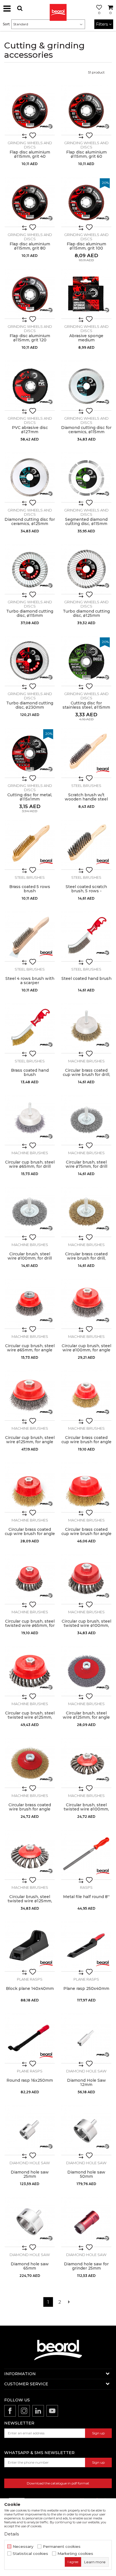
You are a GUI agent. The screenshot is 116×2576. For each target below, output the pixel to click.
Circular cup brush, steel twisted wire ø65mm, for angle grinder (30, 1626)
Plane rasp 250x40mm (86, 1989)
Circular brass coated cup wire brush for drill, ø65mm (86, 1075)
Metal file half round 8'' (86, 1897)
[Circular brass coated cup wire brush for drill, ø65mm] (86, 1028)
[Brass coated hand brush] (30, 1028)
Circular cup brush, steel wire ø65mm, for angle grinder (30, 1350)
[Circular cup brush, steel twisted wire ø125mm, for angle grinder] (30, 1671)
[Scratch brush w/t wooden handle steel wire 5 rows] (86, 753)
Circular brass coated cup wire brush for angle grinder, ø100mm (30, 1534)
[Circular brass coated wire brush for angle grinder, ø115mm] (30, 1763)
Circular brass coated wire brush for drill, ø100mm (86, 1258)
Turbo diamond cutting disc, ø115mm (30, 613)
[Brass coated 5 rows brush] (30, 845)
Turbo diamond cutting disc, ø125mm (86, 613)
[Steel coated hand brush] (86, 936)
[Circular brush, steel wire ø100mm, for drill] (30, 1212)
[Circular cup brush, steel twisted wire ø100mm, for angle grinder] (86, 1579)
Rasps (86, 1887)
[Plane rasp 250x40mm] (86, 1946)
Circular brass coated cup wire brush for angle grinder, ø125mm (86, 1534)
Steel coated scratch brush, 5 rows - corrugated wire (86, 891)
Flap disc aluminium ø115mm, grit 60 (86, 154)
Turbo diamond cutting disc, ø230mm (30, 705)
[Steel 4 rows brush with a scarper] (30, 936)
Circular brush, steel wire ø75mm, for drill (86, 1164)
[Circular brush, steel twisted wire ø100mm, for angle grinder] (86, 1763)
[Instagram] (24, 2411)
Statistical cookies (30, 2554)
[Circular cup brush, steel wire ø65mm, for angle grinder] (30, 1304)
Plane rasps (30, 1979)
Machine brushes (86, 1061)
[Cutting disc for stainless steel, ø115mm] (86, 661)
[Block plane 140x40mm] (30, 1946)
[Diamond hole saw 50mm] (86, 2130)
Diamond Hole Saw (86, 2071)
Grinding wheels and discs (30, 145)
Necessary (23, 2547)
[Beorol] (58, 8)
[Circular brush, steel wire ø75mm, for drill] (86, 1120)
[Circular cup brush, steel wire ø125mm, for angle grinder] (30, 1395)
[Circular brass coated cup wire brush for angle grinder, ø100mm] (30, 1487)
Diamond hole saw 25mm (30, 2174)
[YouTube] (52, 2411)
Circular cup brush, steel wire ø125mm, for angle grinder (30, 1442)
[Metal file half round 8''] (86, 1855)
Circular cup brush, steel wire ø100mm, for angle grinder (86, 1350)
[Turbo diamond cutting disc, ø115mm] (30, 569)
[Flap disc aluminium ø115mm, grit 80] (30, 202)
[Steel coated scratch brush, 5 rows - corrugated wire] (86, 845)
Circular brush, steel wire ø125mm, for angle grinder (86, 1717)
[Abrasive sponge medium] (86, 294)
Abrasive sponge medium (86, 338)
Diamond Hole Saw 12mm (86, 2083)
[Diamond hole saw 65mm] (30, 2222)
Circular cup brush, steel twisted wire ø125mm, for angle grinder (30, 1717)
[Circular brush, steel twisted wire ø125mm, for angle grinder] (30, 1855)
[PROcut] (46, 126)
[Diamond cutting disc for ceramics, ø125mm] (30, 477)
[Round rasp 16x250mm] (30, 2038)
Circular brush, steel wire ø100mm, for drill (30, 1256)
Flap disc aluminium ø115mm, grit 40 (30, 154)
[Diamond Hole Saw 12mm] (86, 2038)
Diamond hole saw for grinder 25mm (86, 2266)
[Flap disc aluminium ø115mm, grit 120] (30, 294)
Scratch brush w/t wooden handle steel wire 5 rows (86, 799)
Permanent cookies (62, 2547)
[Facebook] (10, 2411)
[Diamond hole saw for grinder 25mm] (86, 2222)
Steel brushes (86, 786)
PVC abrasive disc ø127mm (30, 430)
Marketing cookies (75, 2554)
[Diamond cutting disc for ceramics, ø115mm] (86, 385)
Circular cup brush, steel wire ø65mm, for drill (30, 1164)
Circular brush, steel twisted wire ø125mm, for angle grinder (30, 1901)
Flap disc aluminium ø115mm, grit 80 (30, 246)
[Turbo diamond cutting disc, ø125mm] (86, 569)
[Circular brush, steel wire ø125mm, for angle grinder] (86, 1671)
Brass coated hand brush (30, 1073)
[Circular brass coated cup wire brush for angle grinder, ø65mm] (86, 1395)
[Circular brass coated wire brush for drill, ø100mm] (86, 1212)
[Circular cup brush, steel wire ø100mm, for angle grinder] (86, 1304)
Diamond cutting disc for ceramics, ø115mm (86, 430)
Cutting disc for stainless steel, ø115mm (86, 705)
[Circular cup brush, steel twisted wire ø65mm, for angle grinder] (30, 1579)
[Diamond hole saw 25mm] (30, 2130)
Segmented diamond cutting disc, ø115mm (86, 522)
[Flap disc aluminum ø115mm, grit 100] (86, 202)
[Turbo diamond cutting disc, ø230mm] (30, 661)
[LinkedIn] (38, 2411)
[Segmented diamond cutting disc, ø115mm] (86, 477)
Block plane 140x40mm (30, 1989)
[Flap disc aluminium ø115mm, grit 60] (86, 110)
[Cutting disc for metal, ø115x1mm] (30, 753)
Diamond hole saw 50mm (86, 2174)
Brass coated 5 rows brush (30, 889)
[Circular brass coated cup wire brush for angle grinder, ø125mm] (86, 1487)
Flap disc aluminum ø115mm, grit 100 (86, 246)
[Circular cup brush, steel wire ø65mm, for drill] (30, 1120)
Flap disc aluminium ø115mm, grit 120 (30, 338)
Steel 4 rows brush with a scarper (30, 981)
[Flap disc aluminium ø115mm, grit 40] (30, 110)
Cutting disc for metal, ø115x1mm (30, 797)
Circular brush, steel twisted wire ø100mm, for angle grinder (86, 1809)
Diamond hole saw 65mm (30, 2266)
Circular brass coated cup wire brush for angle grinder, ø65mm (86, 1442)
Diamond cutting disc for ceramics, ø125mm (30, 522)
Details (12, 2534)
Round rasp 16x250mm (30, 2080)
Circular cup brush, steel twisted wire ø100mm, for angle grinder (86, 1626)
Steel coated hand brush (86, 979)
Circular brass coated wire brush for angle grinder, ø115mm (30, 1809)
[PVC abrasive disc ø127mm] (30, 385)
